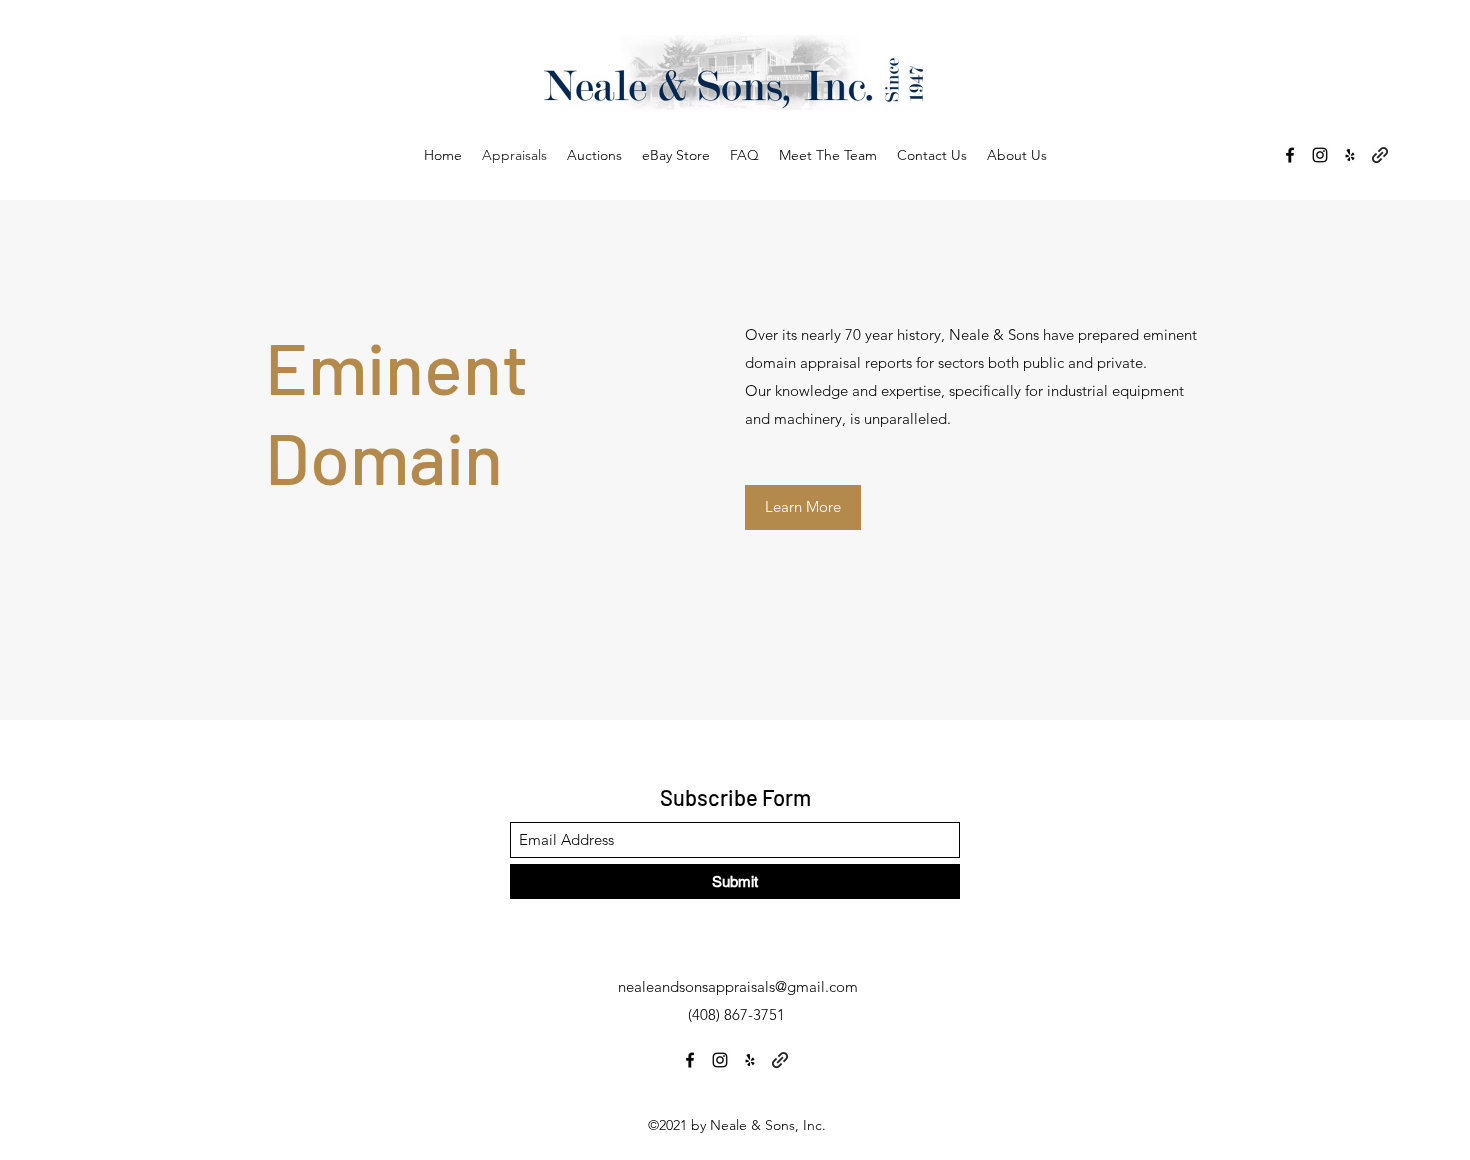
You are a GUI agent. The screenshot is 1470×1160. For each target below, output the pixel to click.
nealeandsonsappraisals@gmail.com (738, 986)
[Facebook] (1290, 155)
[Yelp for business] (1350, 155)
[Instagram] (1320, 155)
